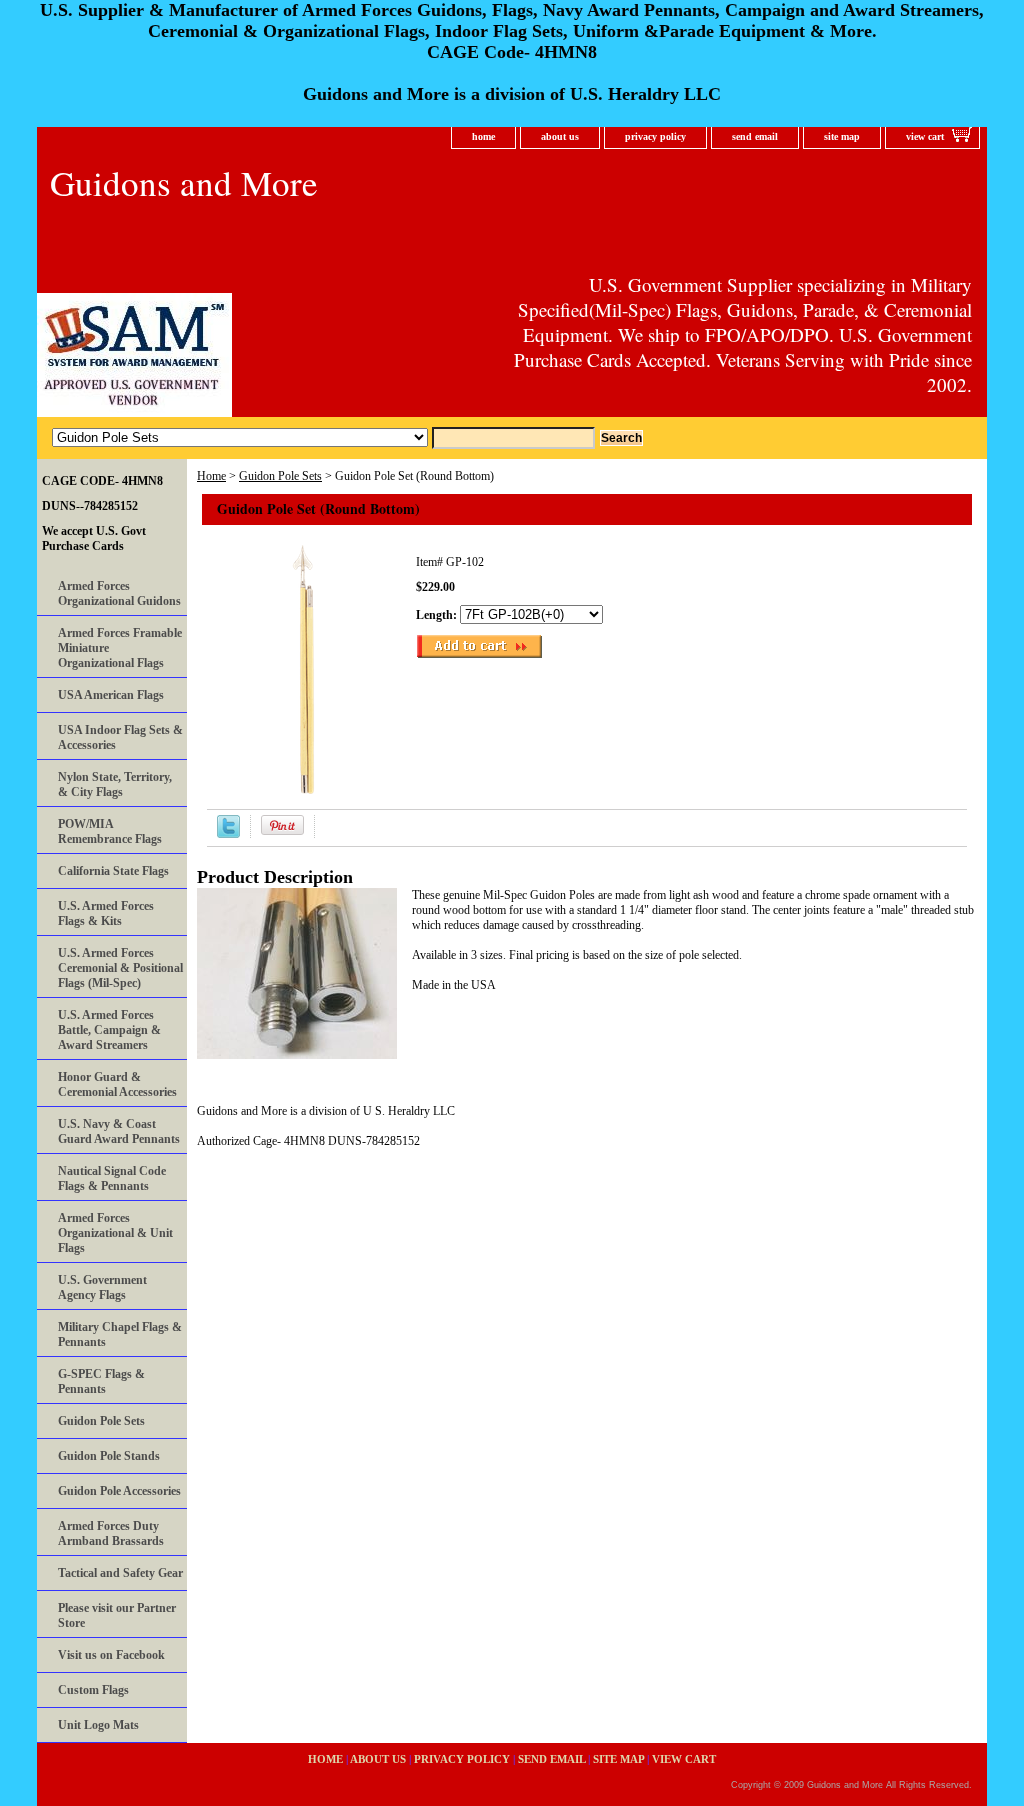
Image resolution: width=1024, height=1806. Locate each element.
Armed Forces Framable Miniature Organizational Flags (120, 648)
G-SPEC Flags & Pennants (101, 1381)
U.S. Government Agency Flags (102, 1287)
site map (842, 136)
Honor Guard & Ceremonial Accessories (117, 1084)
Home (211, 476)
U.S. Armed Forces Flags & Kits (106, 913)
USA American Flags (111, 695)
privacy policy (655, 136)
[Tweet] (228, 834)
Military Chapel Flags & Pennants (120, 1334)
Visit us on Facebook (111, 1655)
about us (560, 136)
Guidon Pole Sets (280, 476)
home (483, 136)
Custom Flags (93, 1690)
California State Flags (113, 871)
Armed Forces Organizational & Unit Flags (115, 1233)
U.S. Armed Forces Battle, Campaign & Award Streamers (109, 1030)
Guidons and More (184, 182)
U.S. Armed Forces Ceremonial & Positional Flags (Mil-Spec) (120, 968)
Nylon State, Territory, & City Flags (115, 784)
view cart (925, 136)
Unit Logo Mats (98, 1725)
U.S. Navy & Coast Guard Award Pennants (119, 1131)
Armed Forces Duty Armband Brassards (111, 1533)
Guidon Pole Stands (109, 1456)
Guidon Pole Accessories (119, 1491)
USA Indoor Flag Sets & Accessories (120, 737)
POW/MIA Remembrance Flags (110, 831)
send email (755, 136)
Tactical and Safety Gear (120, 1573)
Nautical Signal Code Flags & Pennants (112, 1178)
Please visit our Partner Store (117, 1615)
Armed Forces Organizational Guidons (119, 593)
